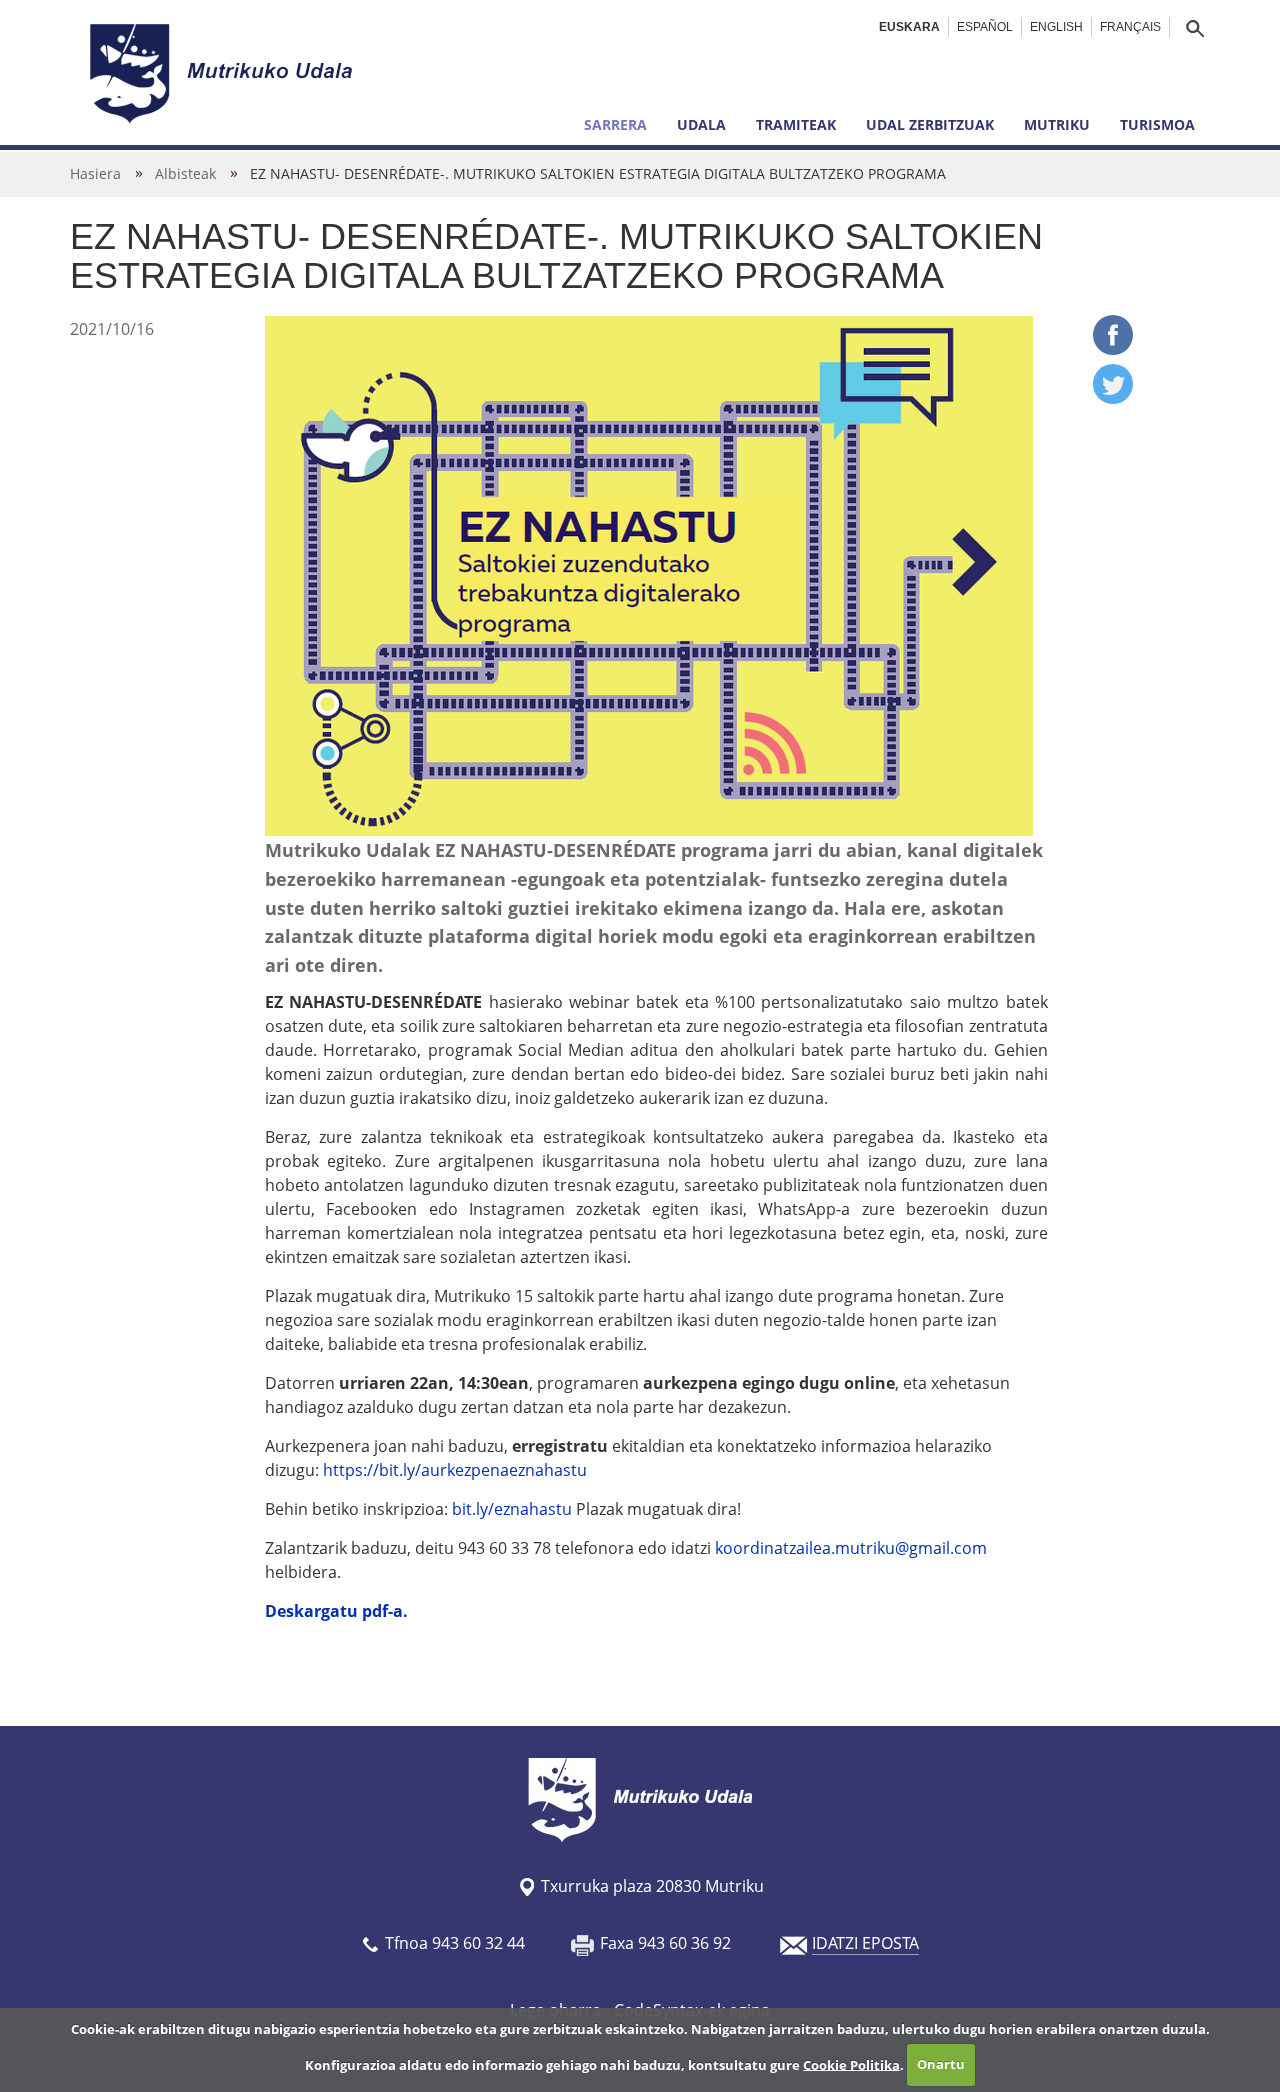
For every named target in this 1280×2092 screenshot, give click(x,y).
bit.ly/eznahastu (512, 1509)
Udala (701, 124)
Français (1130, 27)
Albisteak (185, 173)
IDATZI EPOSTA (865, 1943)
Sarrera (615, 124)
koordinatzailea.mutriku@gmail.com (851, 1548)
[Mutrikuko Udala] (224, 73)
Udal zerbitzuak (930, 124)
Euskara (909, 27)
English (1056, 27)
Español (985, 27)
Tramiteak (796, 124)
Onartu (941, 2064)
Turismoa (1157, 124)
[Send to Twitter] (1113, 398)
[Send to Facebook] (1113, 349)
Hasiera (95, 173)
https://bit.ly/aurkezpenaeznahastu (455, 1470)
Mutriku (1057, 124)
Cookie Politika (851, 2064)
